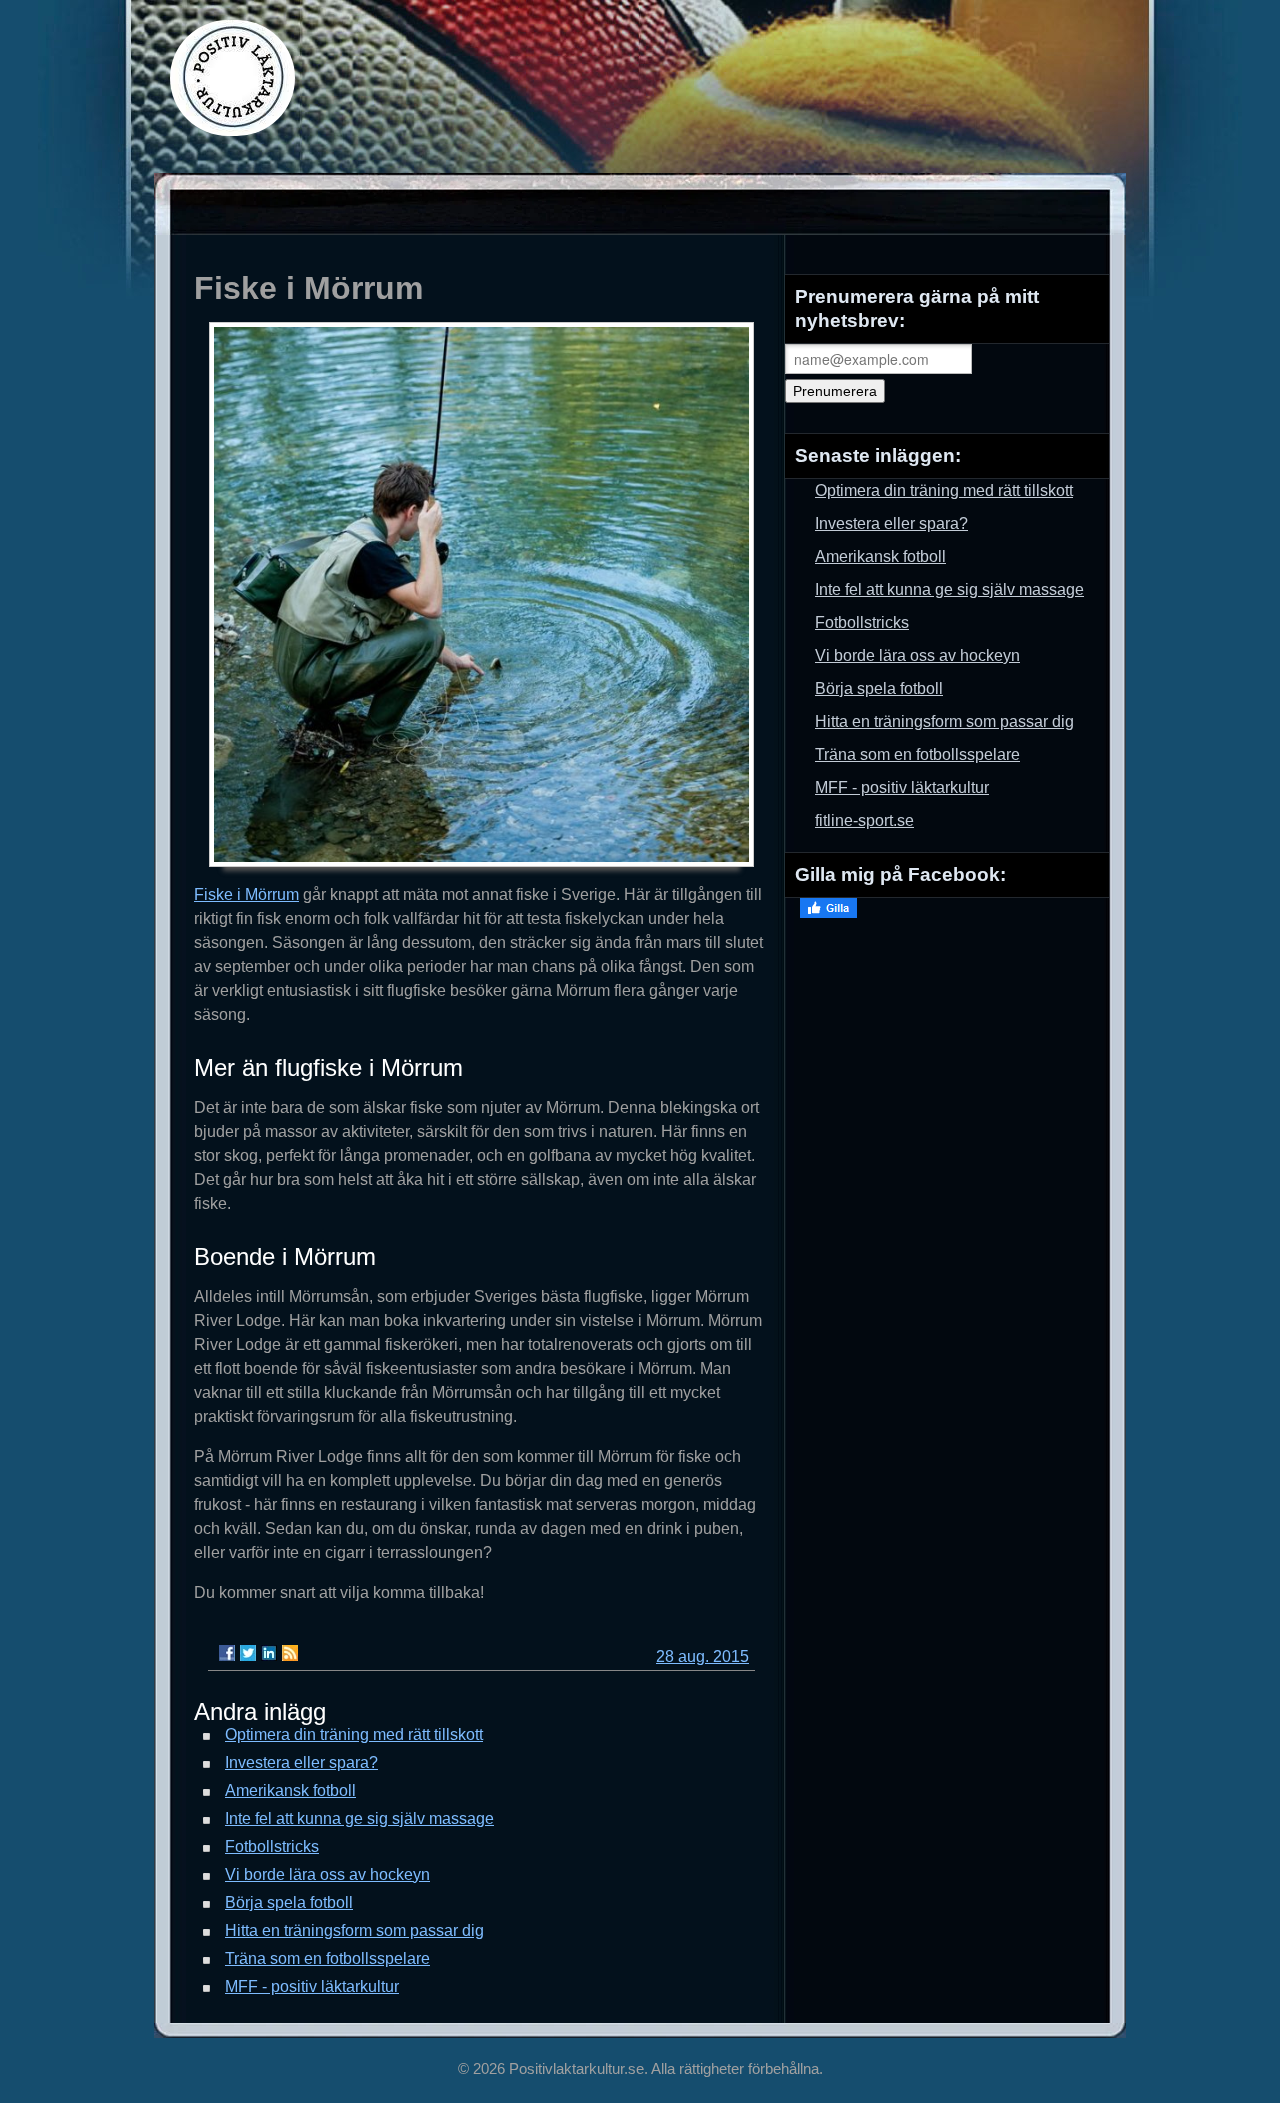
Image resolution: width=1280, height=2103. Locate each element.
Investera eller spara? (301, 1762)
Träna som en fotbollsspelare (327, 1958)
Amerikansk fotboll (290, 1790)
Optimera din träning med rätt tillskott (354, 1734)
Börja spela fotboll (289, 1902)
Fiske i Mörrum (246, 894)
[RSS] (290, 1653)
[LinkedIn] (269, 1653)
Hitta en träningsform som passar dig (354, 1930)
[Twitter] (248, 1653)
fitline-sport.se (864, 820)
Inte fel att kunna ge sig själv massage (359, 1818)
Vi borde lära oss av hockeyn (327, 1874)
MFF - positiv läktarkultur (312, 1986)
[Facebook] (227, 1653)
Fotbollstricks (272, 1846)
